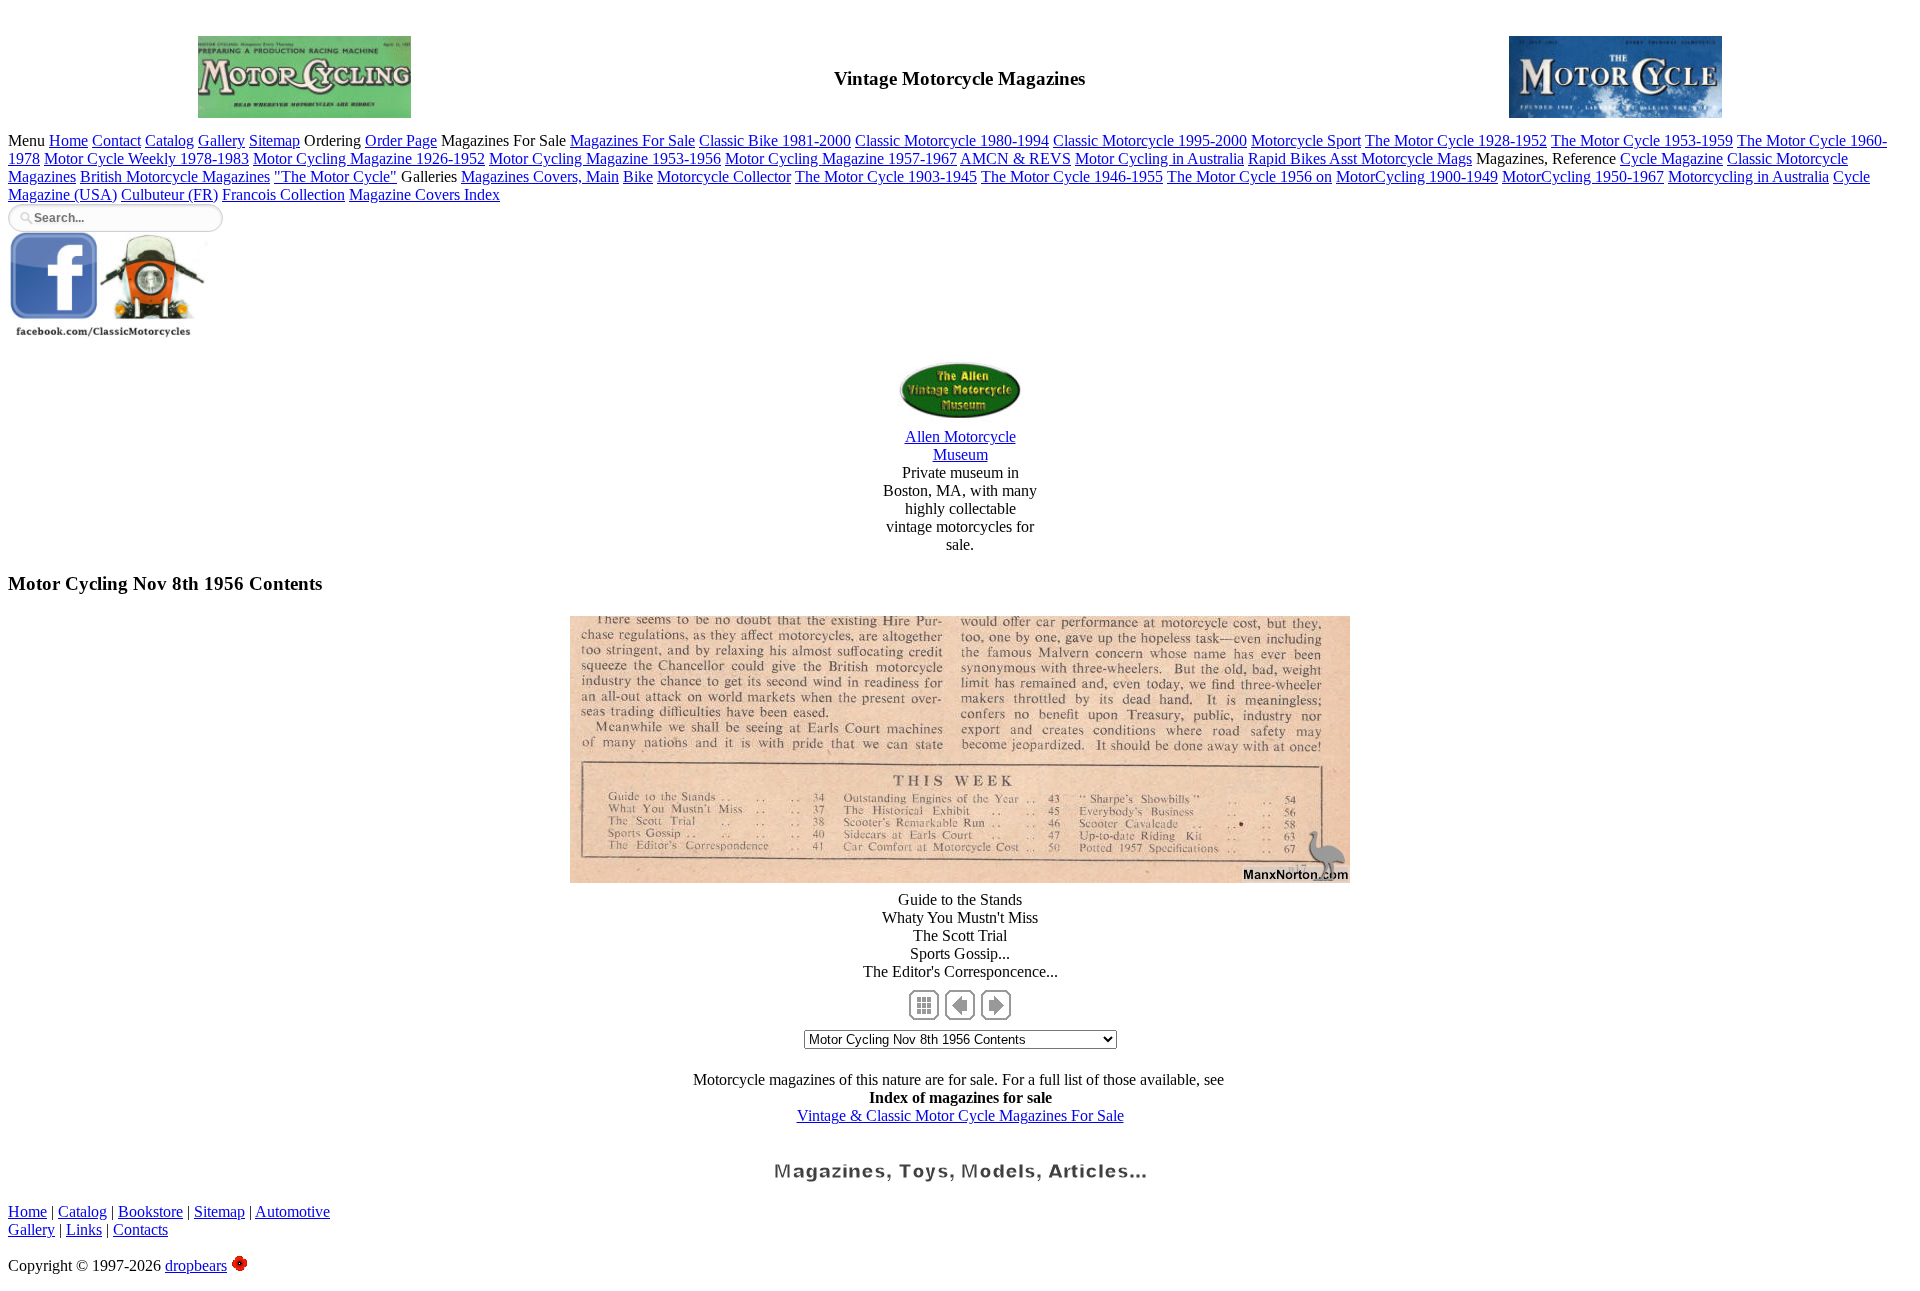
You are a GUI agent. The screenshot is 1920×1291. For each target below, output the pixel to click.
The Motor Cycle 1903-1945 (886, 176)
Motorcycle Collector (724, 176)
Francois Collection (283, 194)
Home (68, 140)
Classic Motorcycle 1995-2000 (1150, 140)
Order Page (401, 140)
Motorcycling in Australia (1748, 176)
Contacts (140, 1229)
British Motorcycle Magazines (175, 176)
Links (84, 1229)
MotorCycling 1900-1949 (1417, 176)
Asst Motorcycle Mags (1400, 158)
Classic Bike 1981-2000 (775, 140)
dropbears (196, 1265)
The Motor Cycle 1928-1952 (1456, 140)
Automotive (292, 1211)
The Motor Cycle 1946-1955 (1072, 176)
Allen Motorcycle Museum (960, 445)
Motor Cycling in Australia (1159, 158)
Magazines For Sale (632, 140)
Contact (116, 140)
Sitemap (274, 140)
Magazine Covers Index (424, 194)
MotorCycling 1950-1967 (1583, 176)
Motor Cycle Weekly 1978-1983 (146, 158)
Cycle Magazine (1671, 158)
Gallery (221, 140)
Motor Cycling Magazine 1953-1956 (605, 158)
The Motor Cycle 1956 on (1249, 176)
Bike (638, 176)
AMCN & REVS (1015, 158)
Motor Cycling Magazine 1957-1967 (841, 158)
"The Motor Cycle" (335, 176)
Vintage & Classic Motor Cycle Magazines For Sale (960, 1115)
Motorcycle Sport (1306, 140)
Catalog (169, 140)
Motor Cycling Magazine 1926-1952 (369, 158)
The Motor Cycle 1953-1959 (1642, 140)
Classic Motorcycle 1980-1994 (952, 140)
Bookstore (150, 1211)
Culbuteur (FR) (169, 194)
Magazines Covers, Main (540, 176)
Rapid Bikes (1288, 158)
